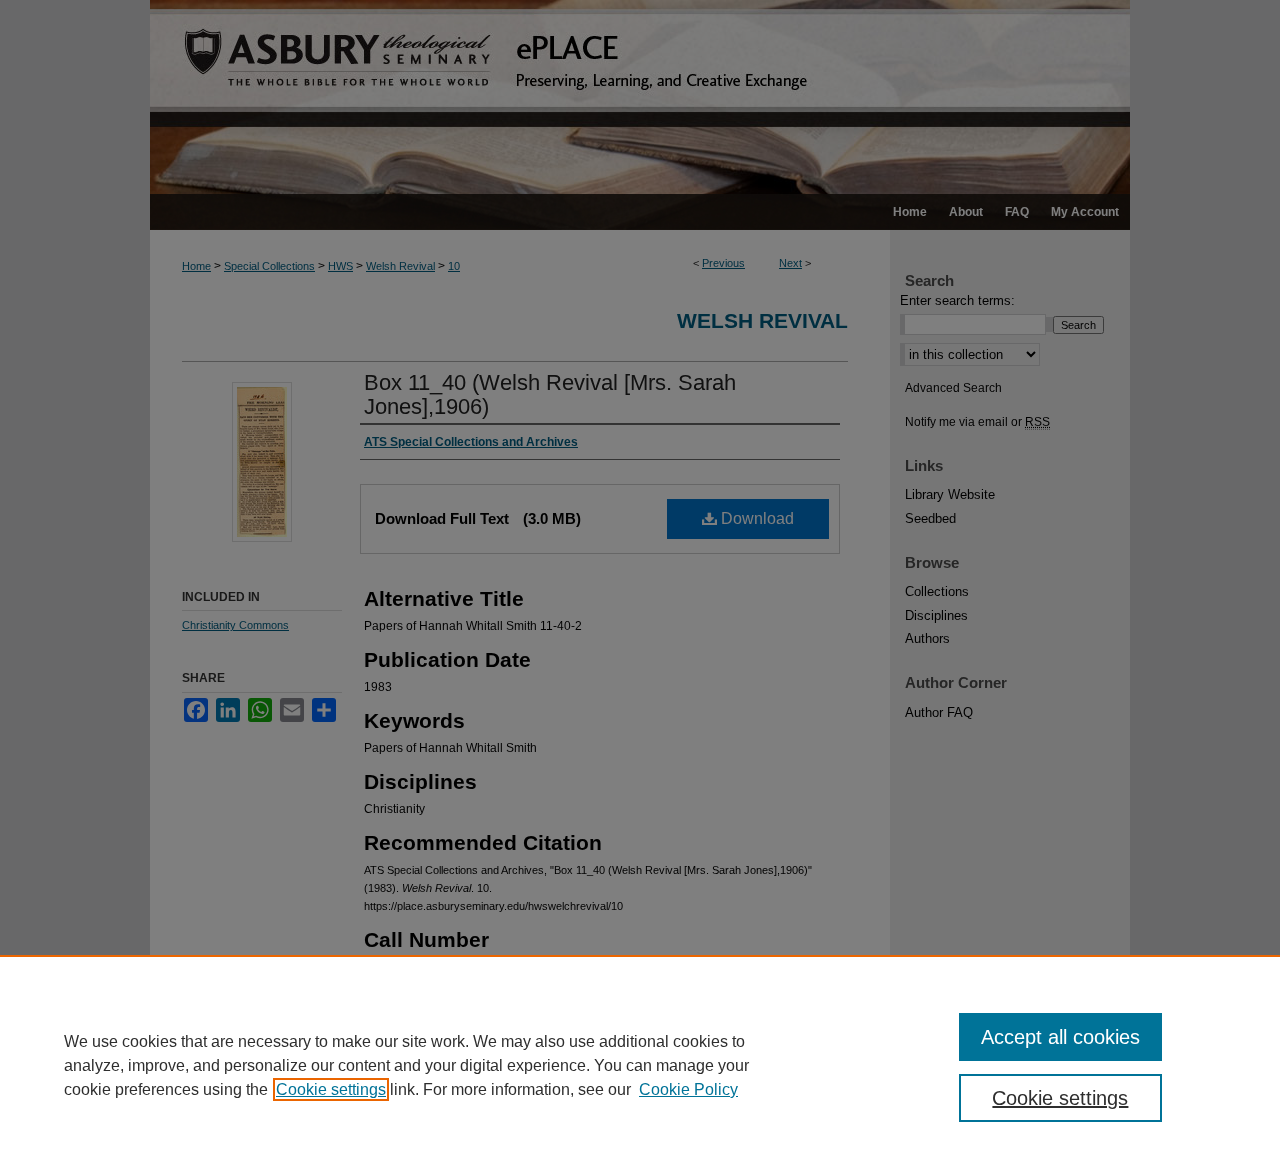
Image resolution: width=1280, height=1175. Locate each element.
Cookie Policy (688, 1089)
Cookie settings (331, 1089)
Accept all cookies (1060, 1037)
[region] (640, 1065)
